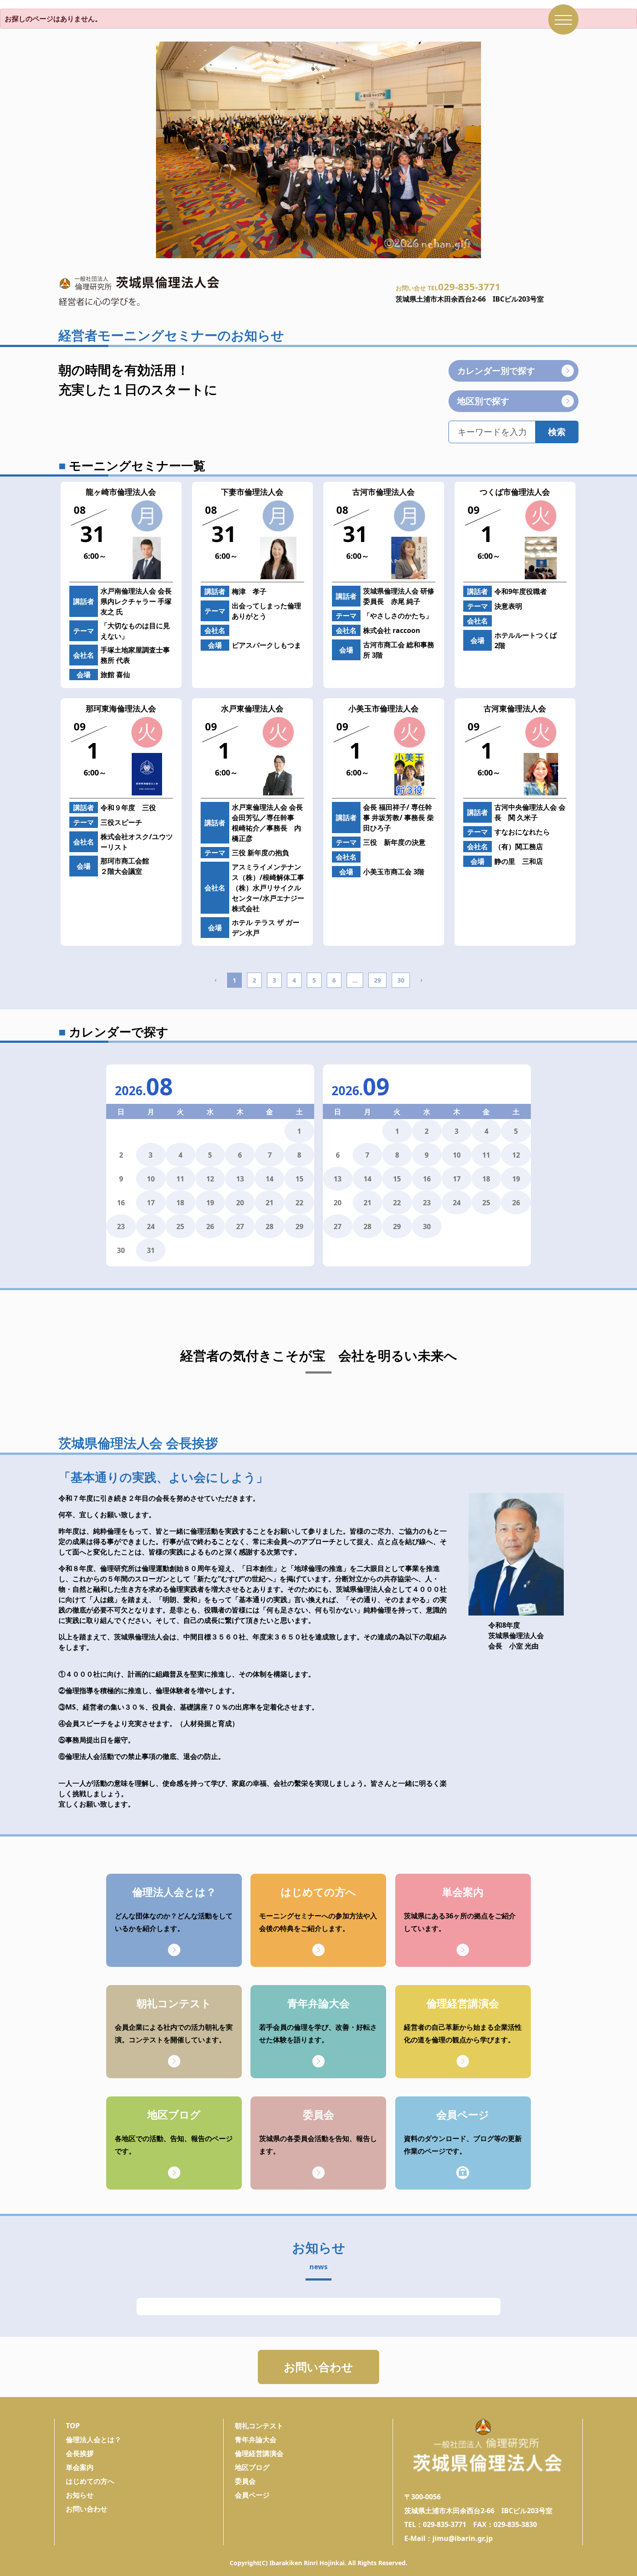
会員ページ (252, 2495)
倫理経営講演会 (259, 2453)
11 (180, 1179)
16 (427, 1179)
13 (240, 1179)
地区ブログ (252, 2467)
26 (210, 1226)
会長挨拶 (80, 2453)
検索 (557, 432)
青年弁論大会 (256, 2440)
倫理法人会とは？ (94, 2440)
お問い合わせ (318, 2367)
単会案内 (80, 2467)
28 (270, 1226)
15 (299, 1179)
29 (377, 980)
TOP (73, 2426)
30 (401, 980)
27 (240, 1226)
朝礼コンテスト (259, 2426)
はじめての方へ (90, 2481)
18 (180, 1203)
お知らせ (80, 2495)
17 (151, 1203)
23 (121, 1226)
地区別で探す (483, 401)
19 (210, 1203)
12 (210, 1179)
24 (151, 1226)
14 (270, 1179)
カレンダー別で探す (496, 371)
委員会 (245, 2481)
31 (151, 1250)
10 (151, 1179)
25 (180, 1226)
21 (270, 1203)
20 (240, 1203)
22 (299, 1203)
